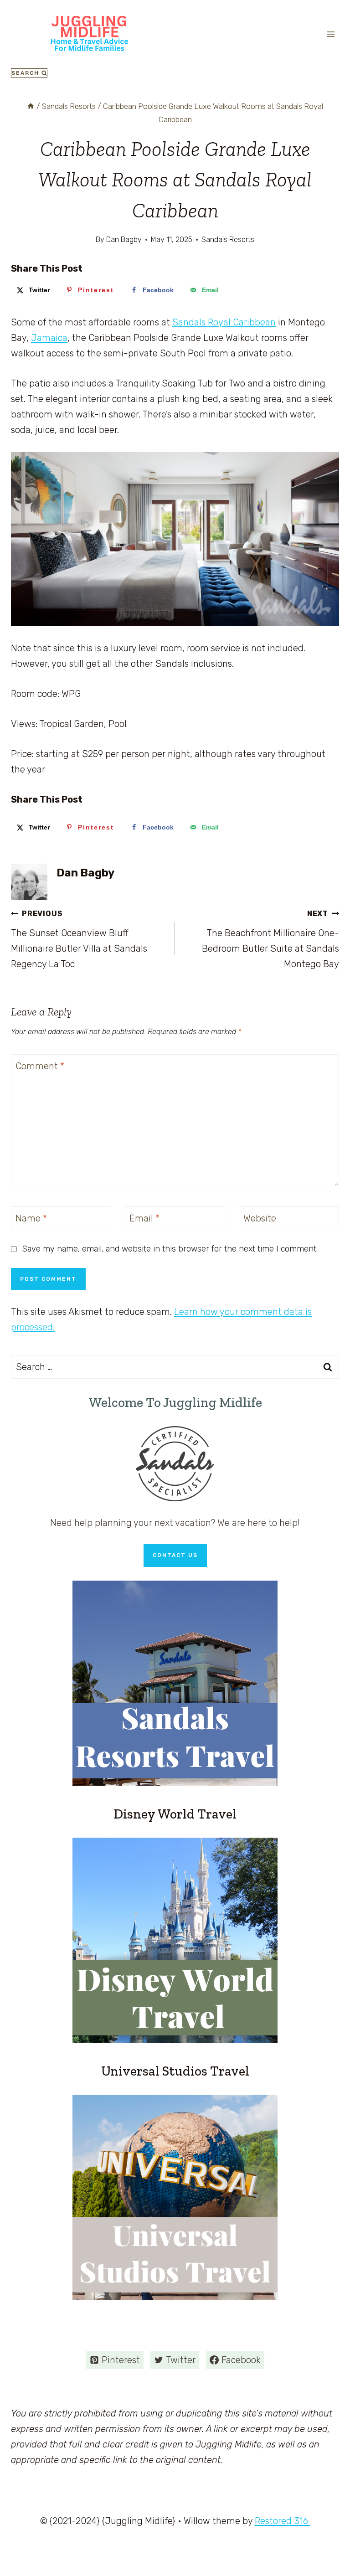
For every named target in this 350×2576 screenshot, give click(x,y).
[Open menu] (331, 34)
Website (260, 1218)
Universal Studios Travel (175, 2071)
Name (31, 1218)
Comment (40, 1066)
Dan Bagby (85, 873)
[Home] (31, 106)
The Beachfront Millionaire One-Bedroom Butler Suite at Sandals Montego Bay (270, 939)
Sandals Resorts (228, 240)
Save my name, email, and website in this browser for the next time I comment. (170, 1249)
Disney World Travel (175, 1814)
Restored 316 (283, 2521)
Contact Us (175, 1555)
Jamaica (49, 338)
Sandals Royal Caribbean (224, 322)
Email (144, 1218)
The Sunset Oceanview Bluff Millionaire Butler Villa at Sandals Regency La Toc (79, 939)
